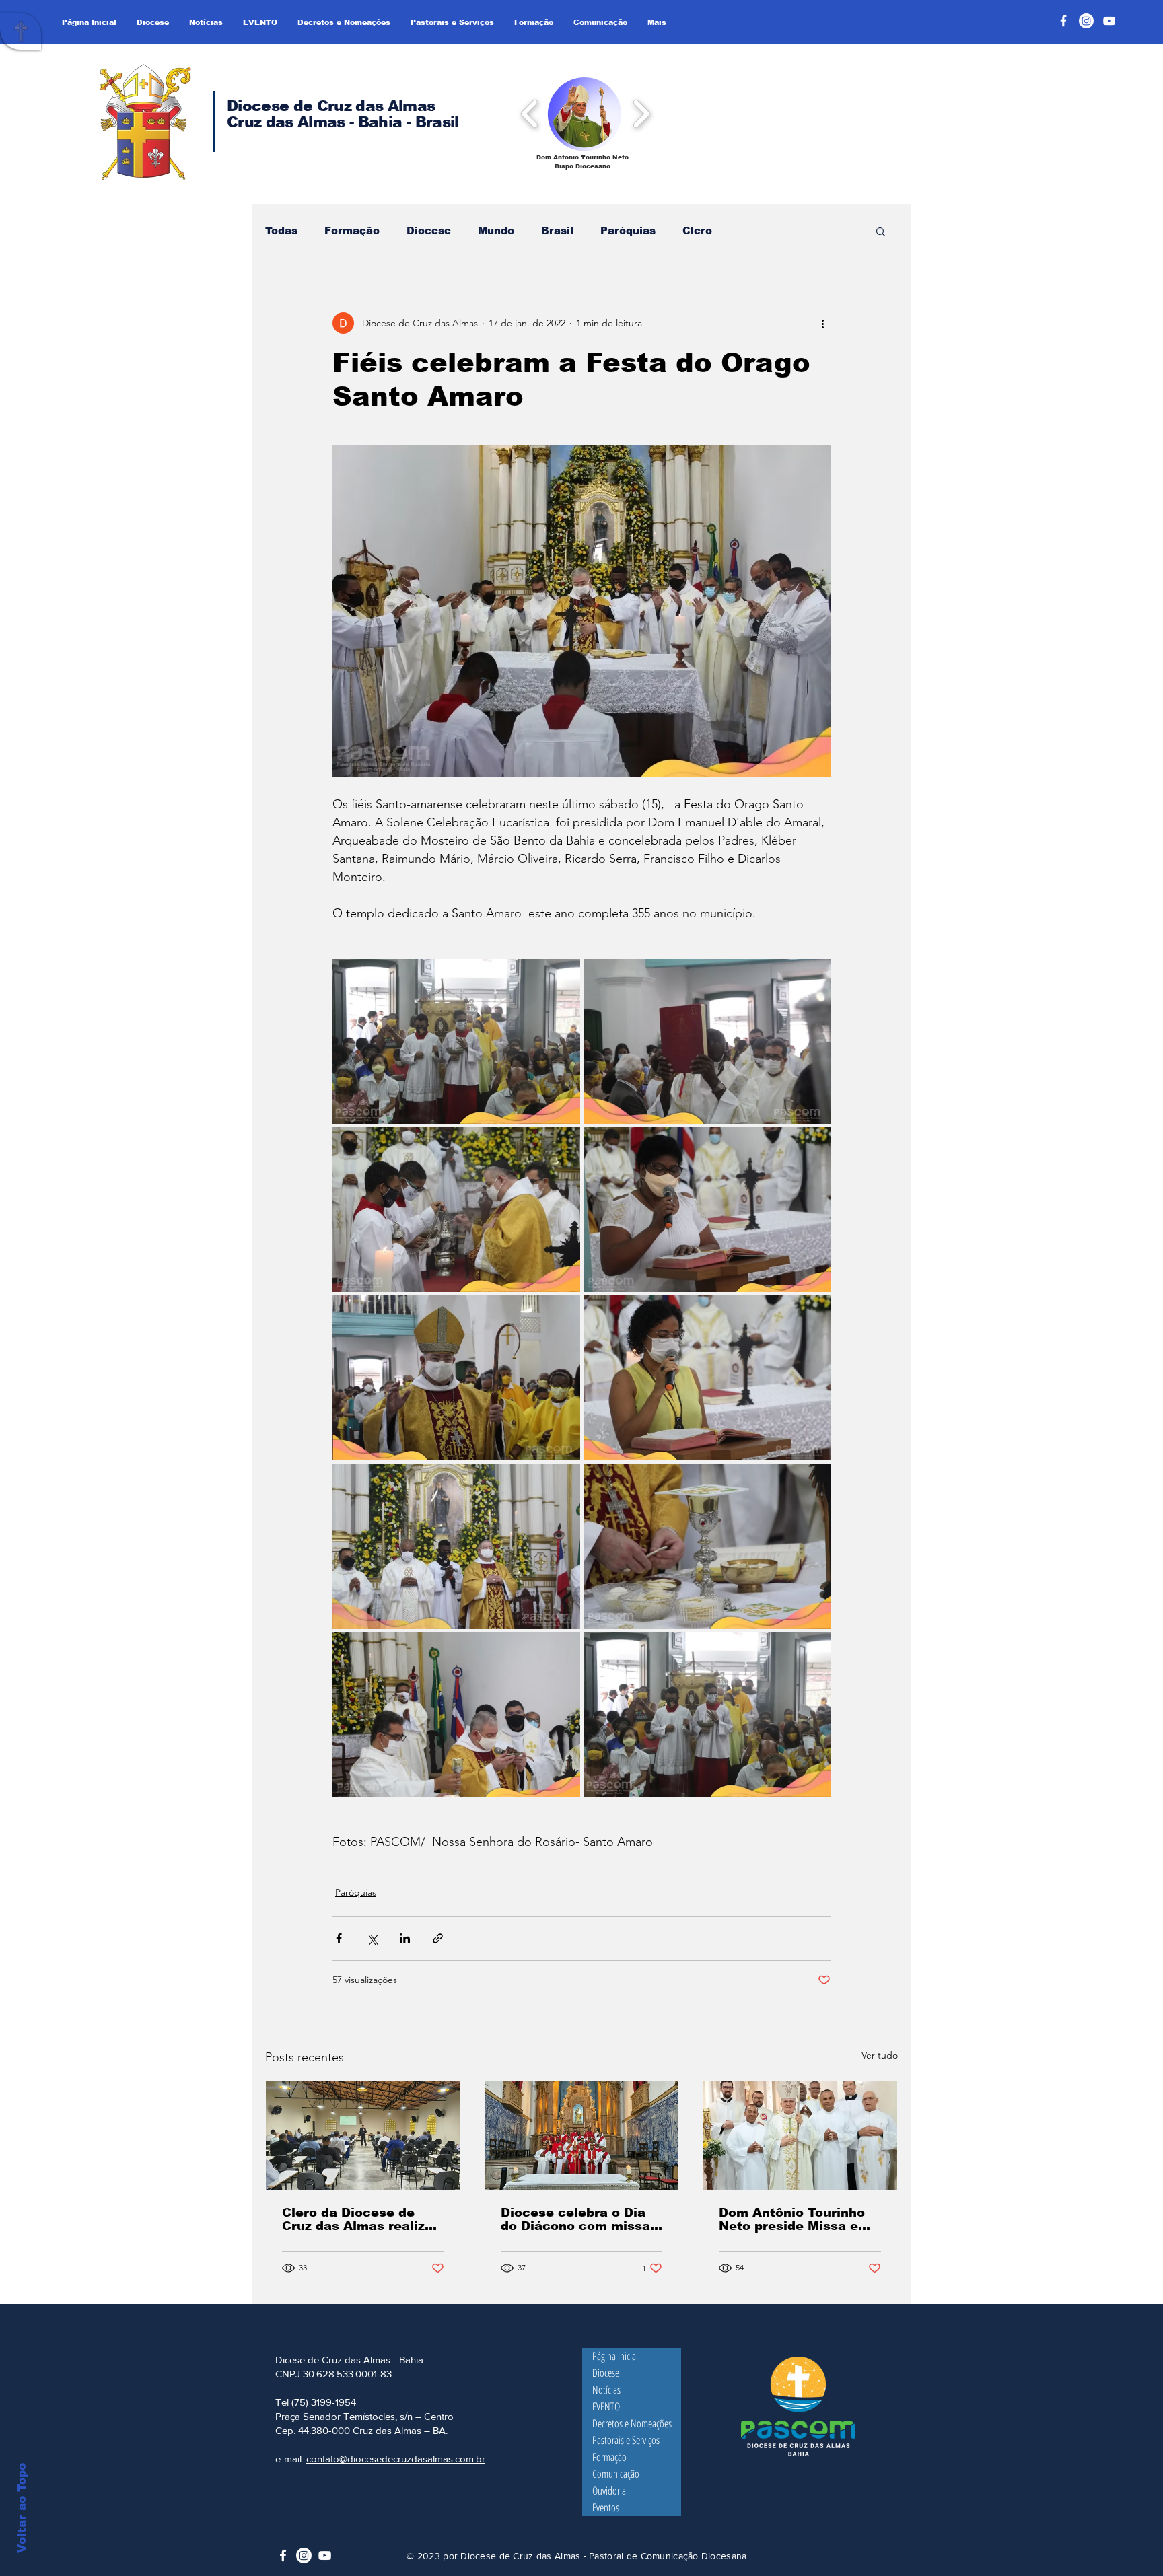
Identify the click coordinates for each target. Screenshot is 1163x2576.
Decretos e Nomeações (632, 2423)
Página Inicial (615, 2356)
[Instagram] (1086, 21)
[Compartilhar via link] (438, 1938)
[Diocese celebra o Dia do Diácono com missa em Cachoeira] (582, 2135)
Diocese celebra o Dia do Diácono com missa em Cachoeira (575, 2219)
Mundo (496, 230)
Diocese (429, 230)
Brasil (557, 230)
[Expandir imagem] (456, 1041)
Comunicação (616, 2474)
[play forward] (641, 113)
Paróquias (628, 230)
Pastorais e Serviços (626, 2440)
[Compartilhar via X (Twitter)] (372, 1938)
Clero (697, 230)
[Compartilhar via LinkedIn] (405, 1938)
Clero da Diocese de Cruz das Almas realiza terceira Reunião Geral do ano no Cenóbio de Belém (357, 2219)
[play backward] (530, 113)
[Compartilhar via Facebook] (339, 1938)
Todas (281, 230)
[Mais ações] (822, 323)
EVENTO (606, 2406)
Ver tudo (880, 2055)
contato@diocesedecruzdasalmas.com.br (396, 2459)
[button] (585, 113)
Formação (352, 230)
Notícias (606, 2390)
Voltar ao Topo (22, 2508)
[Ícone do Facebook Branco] (283, 2555)
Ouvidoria (609, 2491)
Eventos (606, 2507)
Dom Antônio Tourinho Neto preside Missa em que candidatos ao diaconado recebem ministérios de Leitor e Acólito (795, 2219)
